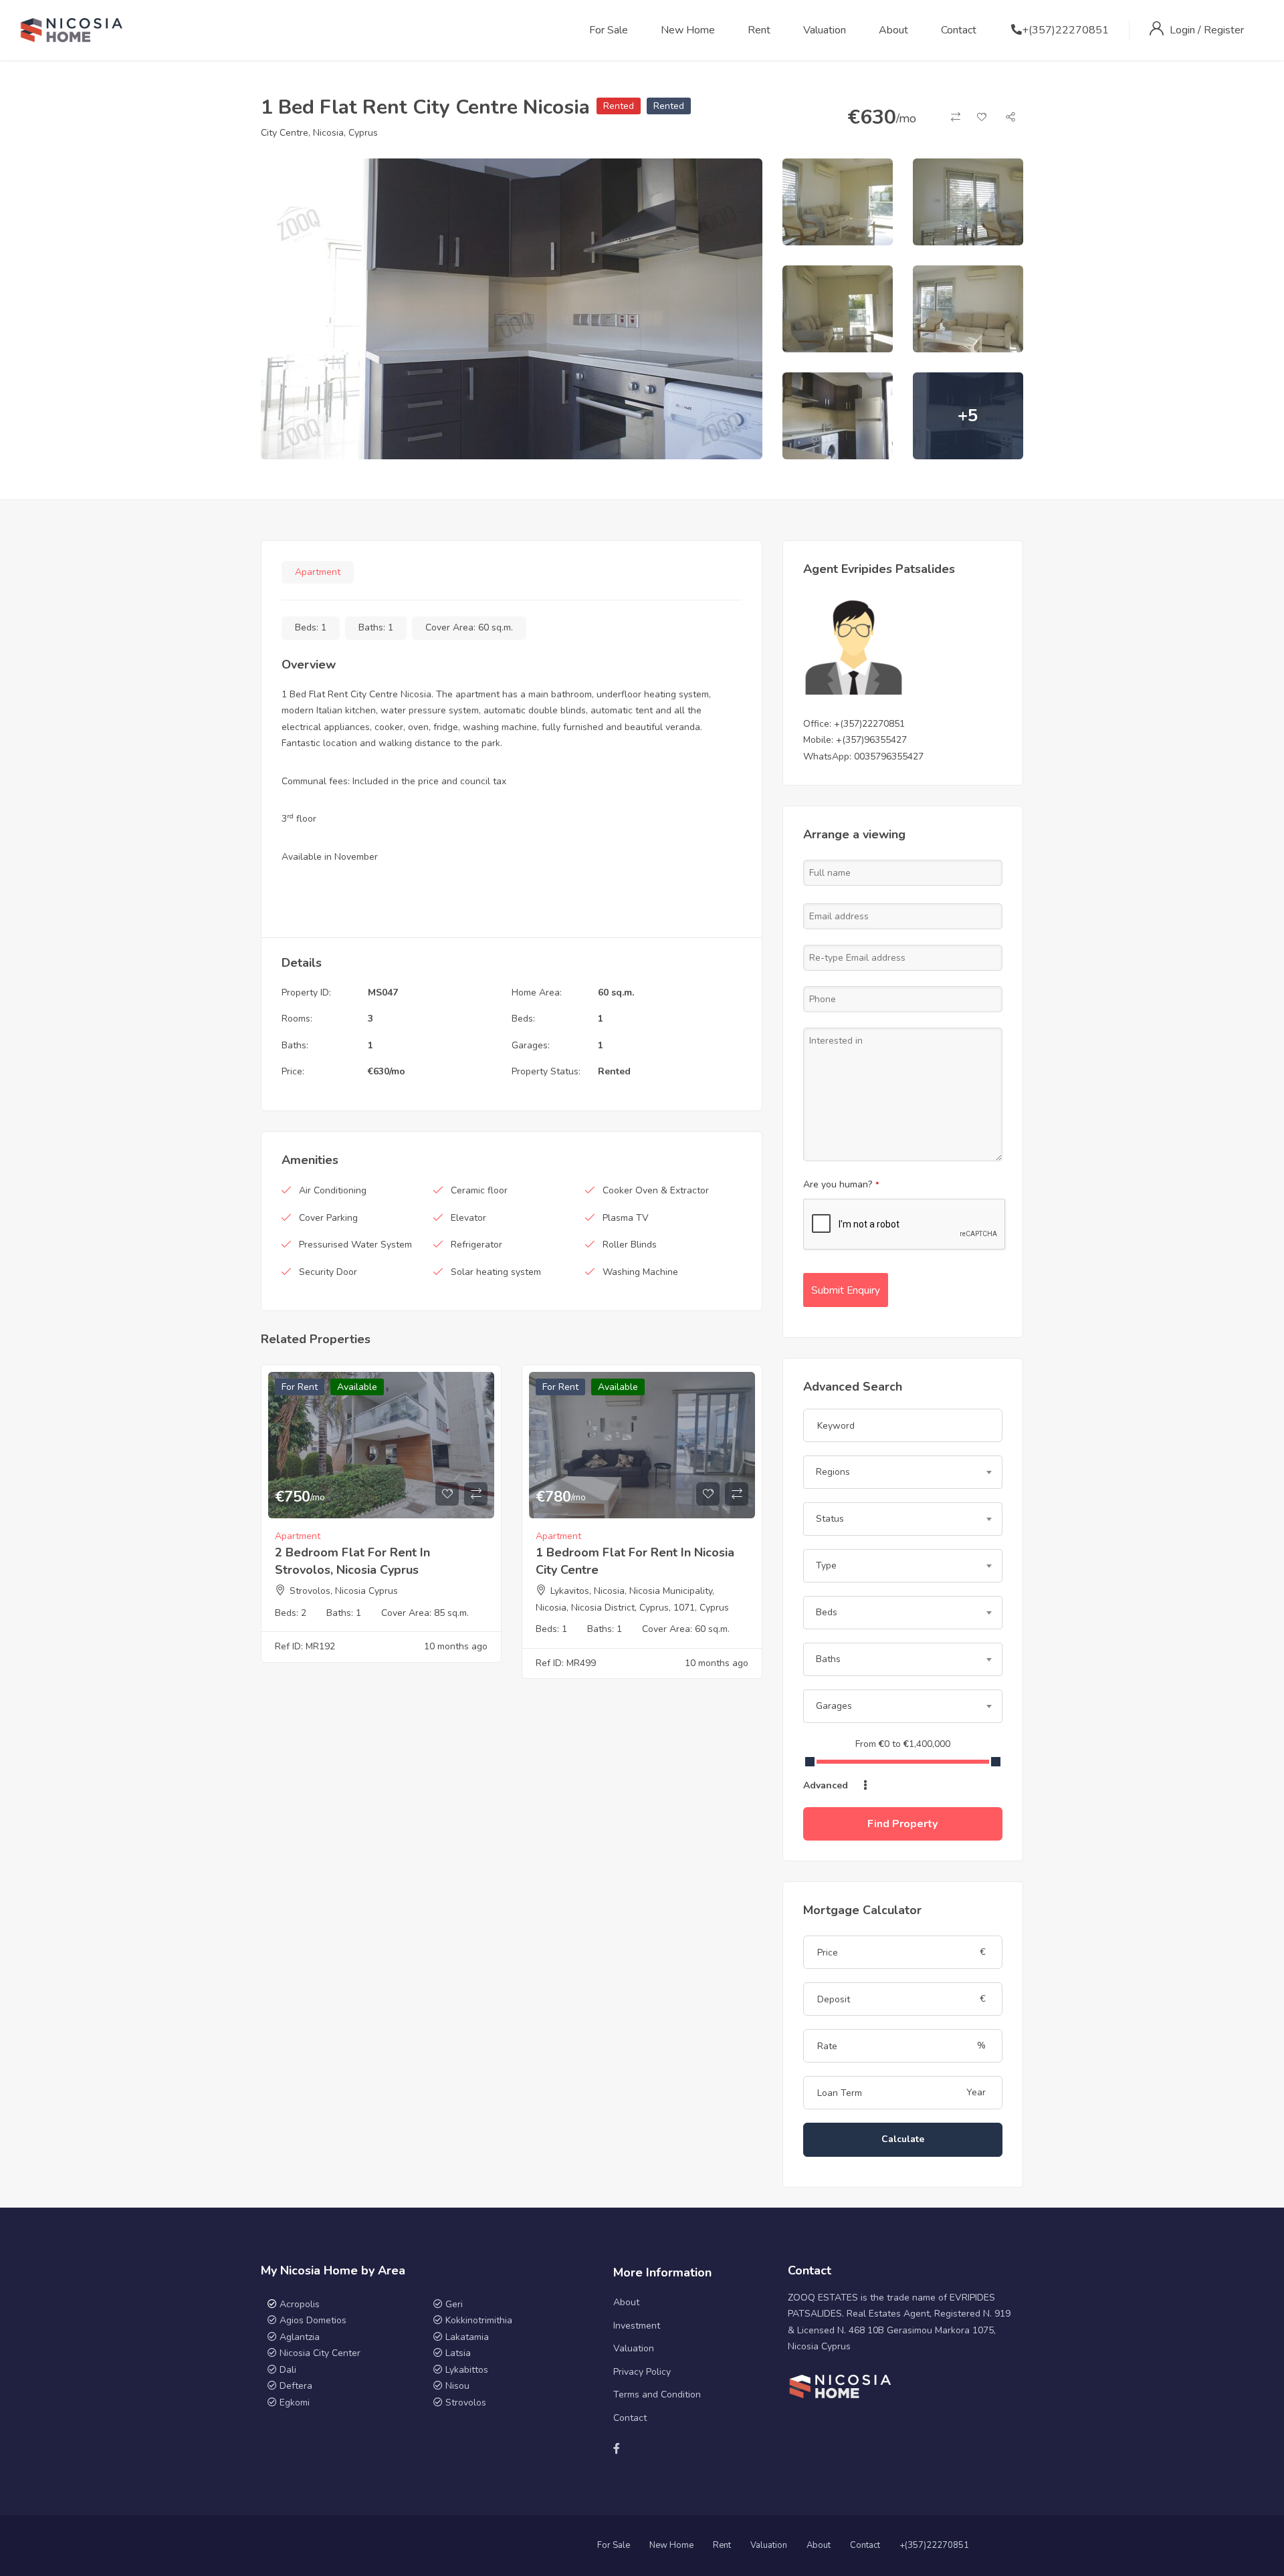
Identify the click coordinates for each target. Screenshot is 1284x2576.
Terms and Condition (657, 2394)
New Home (688, 30)
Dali (288, 2370)
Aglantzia (300, 2337)
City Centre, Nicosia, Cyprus (319, 133)
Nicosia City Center (320, 2353)
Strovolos (466, 2403)
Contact (959, 30)
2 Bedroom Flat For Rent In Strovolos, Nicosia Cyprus (352, 1561)
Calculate (903, 2139)
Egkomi (295, 2403)
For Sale (609, 30)
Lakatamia (467, 2337)
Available (357, 1387)
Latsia (458, 2353)
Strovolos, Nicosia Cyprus (344, 1591)
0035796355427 (889, 756)
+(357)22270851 (1065, 30)
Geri (453, 2304)
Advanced (827, 1785)
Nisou (457, 2386)
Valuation (825, 30)
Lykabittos (467, 2370)
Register (1224, 30)
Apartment (318, 572)
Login (1184, 30)
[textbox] (903, 1472)
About (893, 30)
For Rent (300, 1387)
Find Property (902, 1824)
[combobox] (903, 1472)
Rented (619, 106)
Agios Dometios (313, 2320)
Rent (759, 30)
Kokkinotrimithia (479, 2320)
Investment (637, 2326)
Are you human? (841, 1184)
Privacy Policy (642, 2372)
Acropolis (300, 2304)
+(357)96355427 (871, 740)
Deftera (296, 2386)
